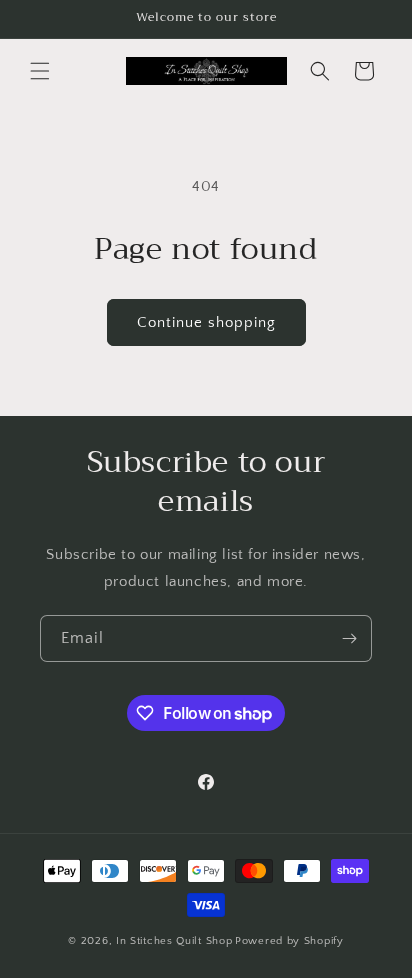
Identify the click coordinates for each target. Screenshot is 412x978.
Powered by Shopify (289, 941)
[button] (40, 71)
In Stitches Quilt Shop (174, 941)
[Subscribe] (349, 638)
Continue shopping (206, 322)
